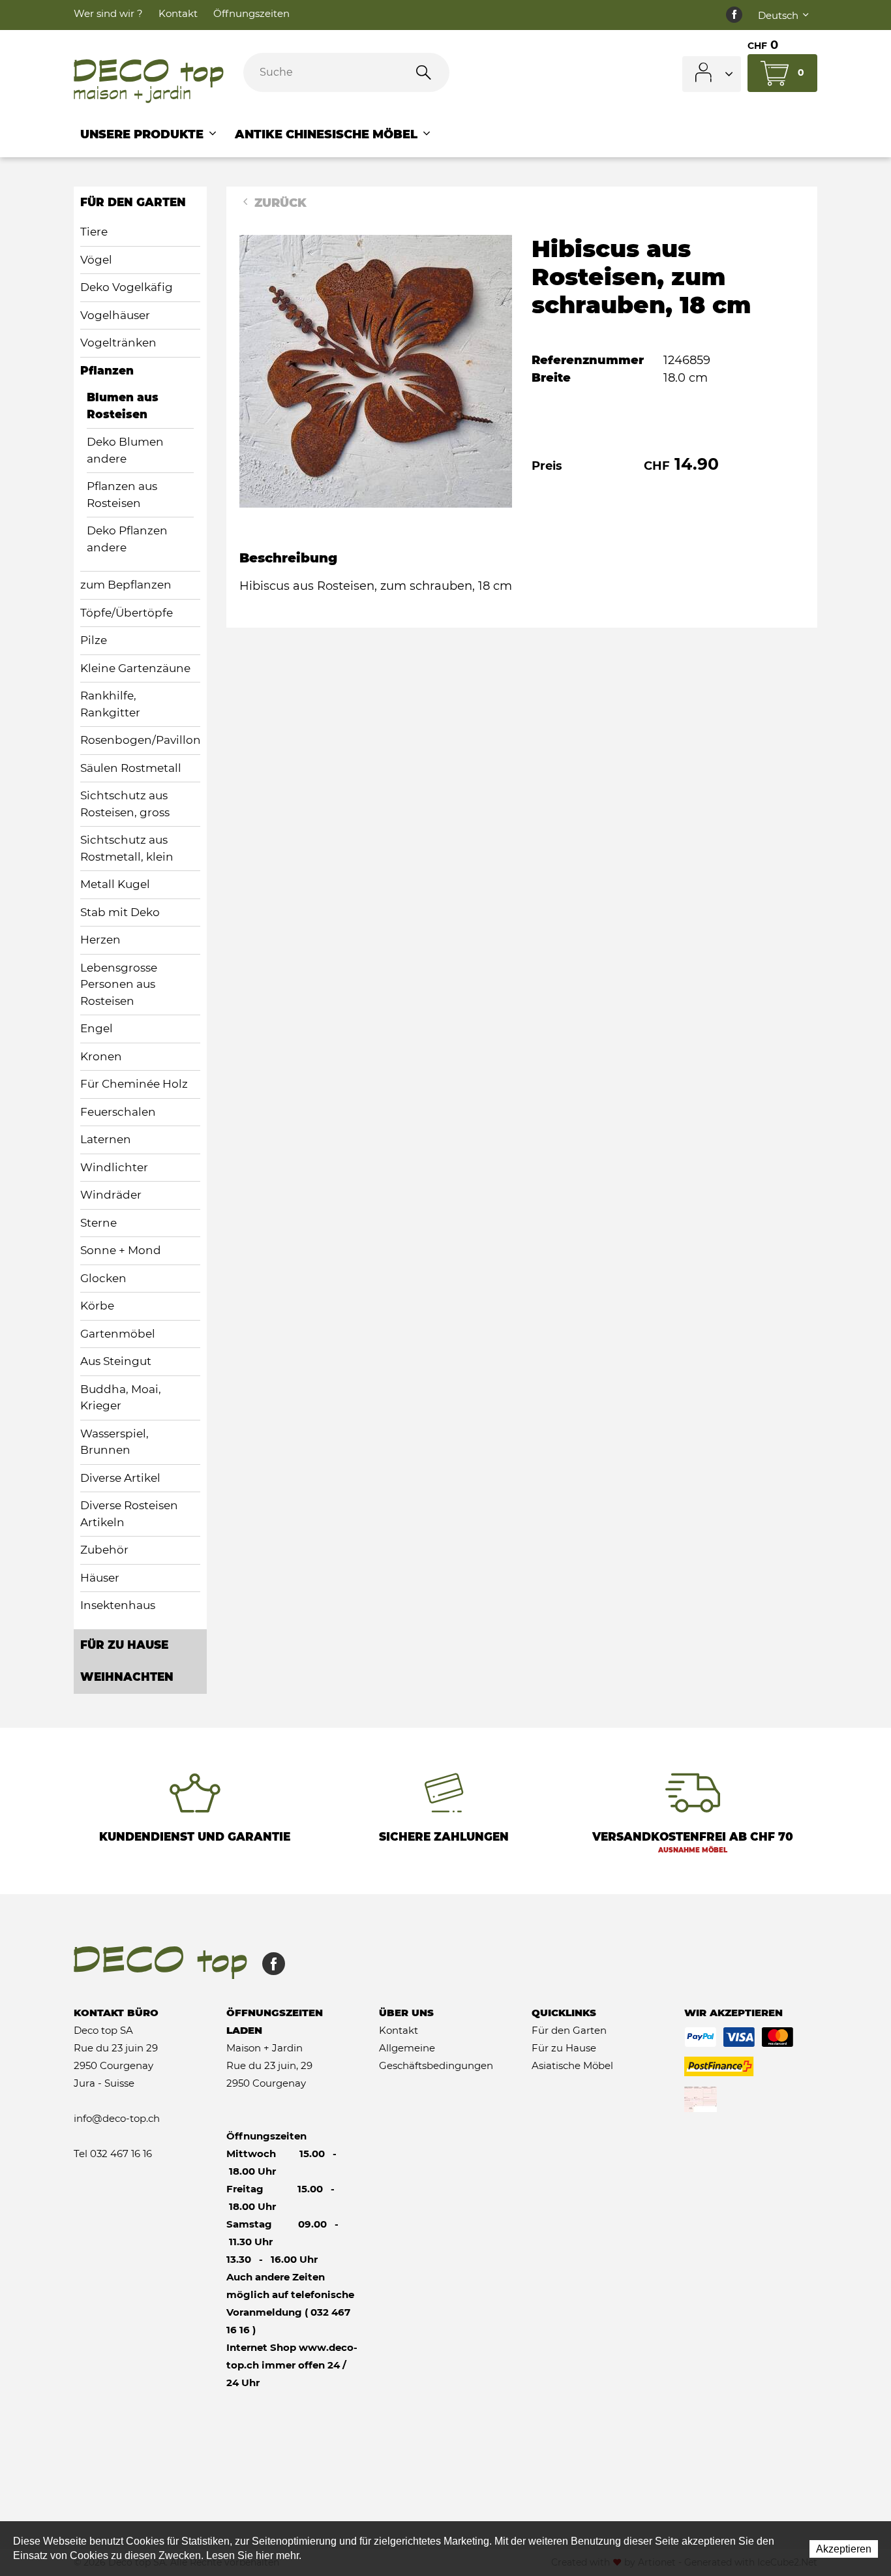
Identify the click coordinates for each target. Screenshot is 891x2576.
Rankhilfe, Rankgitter (110, 704)
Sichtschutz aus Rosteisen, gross (125, 804)
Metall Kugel (115, 884)
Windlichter (114, 1167)
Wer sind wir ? (108, 13)
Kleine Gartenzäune (135, 668)
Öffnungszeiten (251, 13)
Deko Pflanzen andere (127, 539)
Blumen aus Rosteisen (123, 406)
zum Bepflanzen (126, 585)
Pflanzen (107, 371)
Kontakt (178, 13)
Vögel (96, 260)
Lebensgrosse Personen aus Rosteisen (119, 984)
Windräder (111, 1195)
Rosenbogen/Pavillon (140, 740)
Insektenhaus (118, 1605)
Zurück (279, 203)
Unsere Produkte (143, 134)
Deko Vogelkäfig (127, 287)
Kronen (101, 1056)
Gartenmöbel (118, 1334)
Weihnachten (127, 1677)
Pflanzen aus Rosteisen (122, 495)
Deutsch (779, 15)
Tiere (94, 232)
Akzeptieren (844, 2549)
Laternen (106, 1139)
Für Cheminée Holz (134, 1084)
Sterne (98, 1223)
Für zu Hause (124, 1645)
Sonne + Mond (121, 1250)
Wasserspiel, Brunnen (114, 1442)
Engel (97, 1028)
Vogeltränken (118, 343)
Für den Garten (133, 202)
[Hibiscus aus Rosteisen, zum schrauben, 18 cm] (376, 371)
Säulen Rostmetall (131, 768)
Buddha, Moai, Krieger (121, 1398)
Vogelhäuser (115, 315)
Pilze (94, 640)
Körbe (97, 1306)
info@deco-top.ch (117, 2118)
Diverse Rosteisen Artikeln (129, 1514)
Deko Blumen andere (125, 450)
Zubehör (104, 1550)
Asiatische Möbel (572, 2065)
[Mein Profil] (712, 74)
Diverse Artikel (120, 1478)
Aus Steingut (116, 1361)
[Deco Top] (149, 82)
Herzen (100, 940)
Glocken (103, 1278)
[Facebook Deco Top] (734, 15)
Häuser (100, 1578)
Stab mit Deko (120, 912)
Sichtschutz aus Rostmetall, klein (127, 848)
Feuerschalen (118, 1112)
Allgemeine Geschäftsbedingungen (436, 2057)
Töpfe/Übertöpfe (127, 613)
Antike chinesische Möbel (328, 134)
